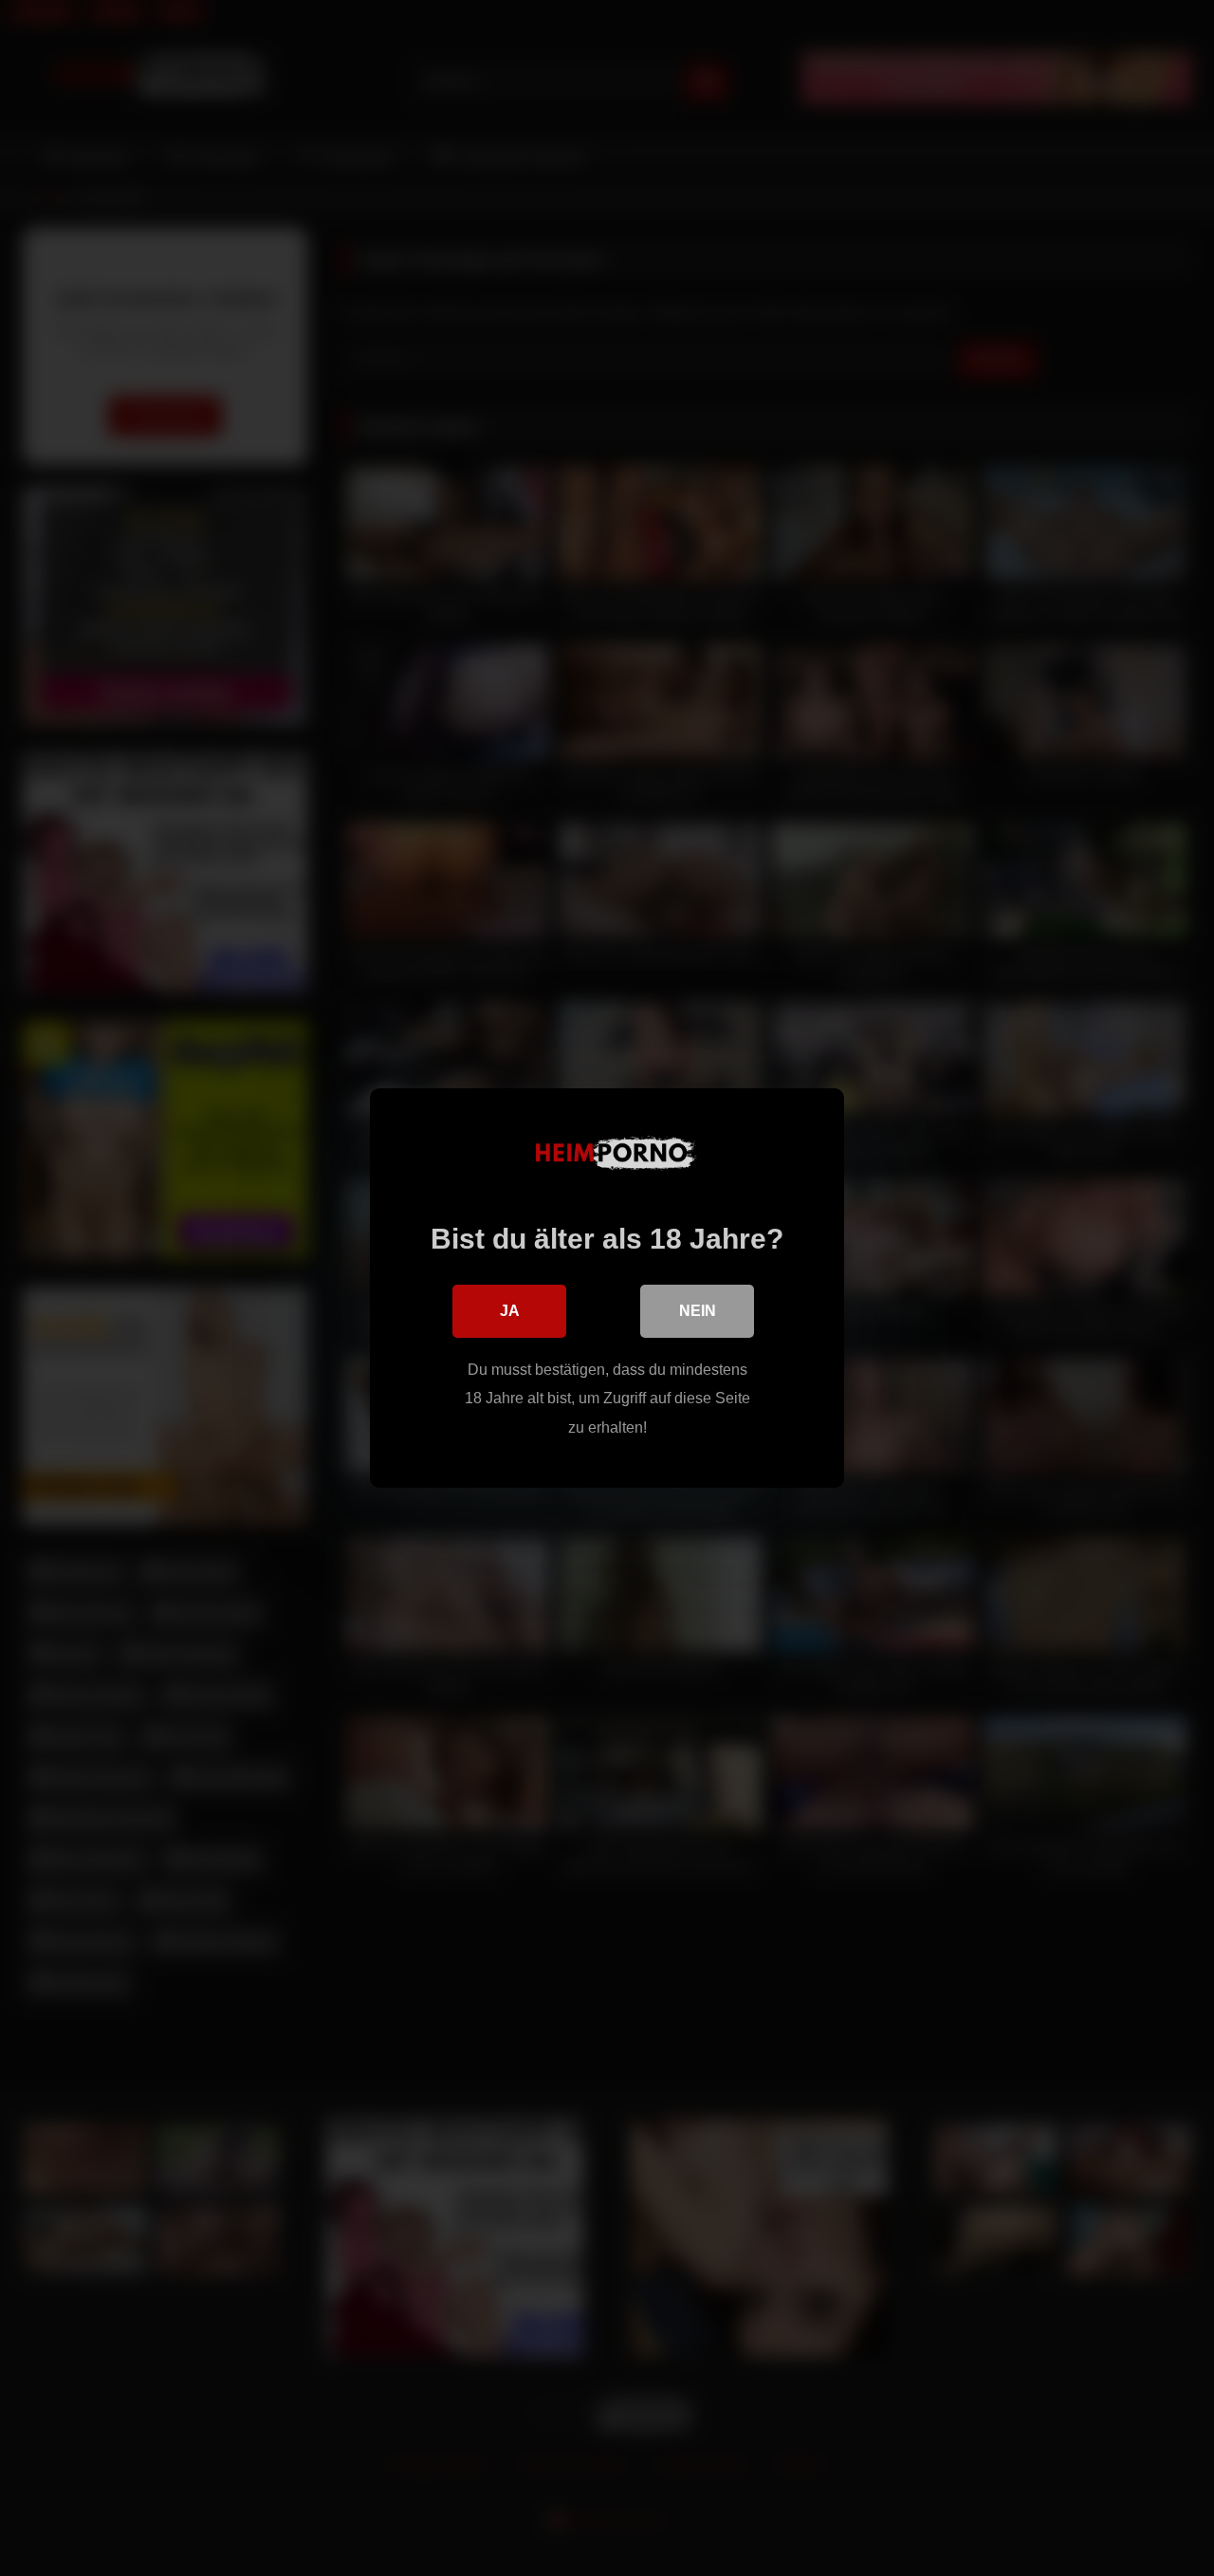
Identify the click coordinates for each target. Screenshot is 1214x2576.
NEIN (698, 1311)
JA (510, 1311)
